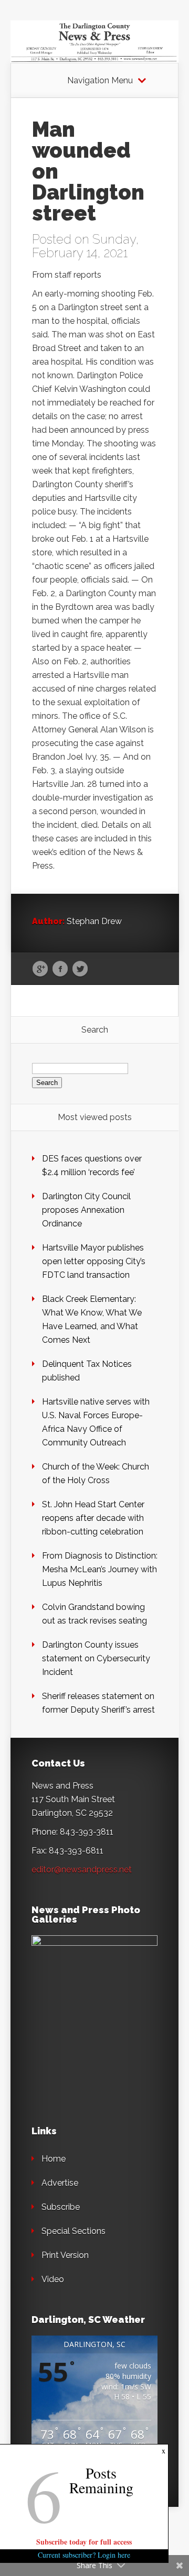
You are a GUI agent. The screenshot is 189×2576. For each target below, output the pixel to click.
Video (53, 2279)
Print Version (65, 2255)
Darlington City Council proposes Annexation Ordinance (86, 1210)
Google (40, 969)
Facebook (60, 969)
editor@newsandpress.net (82, 1870)
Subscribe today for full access (84, 2542)
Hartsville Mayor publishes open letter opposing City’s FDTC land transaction (94, 1261)
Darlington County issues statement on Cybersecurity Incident (96, 1658)
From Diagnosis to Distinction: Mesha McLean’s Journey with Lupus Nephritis (100, 1569)
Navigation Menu (100, 81)
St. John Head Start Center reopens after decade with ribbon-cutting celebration (93, 1518)
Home (54, 2159)
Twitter (80, 969)
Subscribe (61, 2207)
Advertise (60, 2183)
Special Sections (73, 2231)
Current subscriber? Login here (84, 2555)
